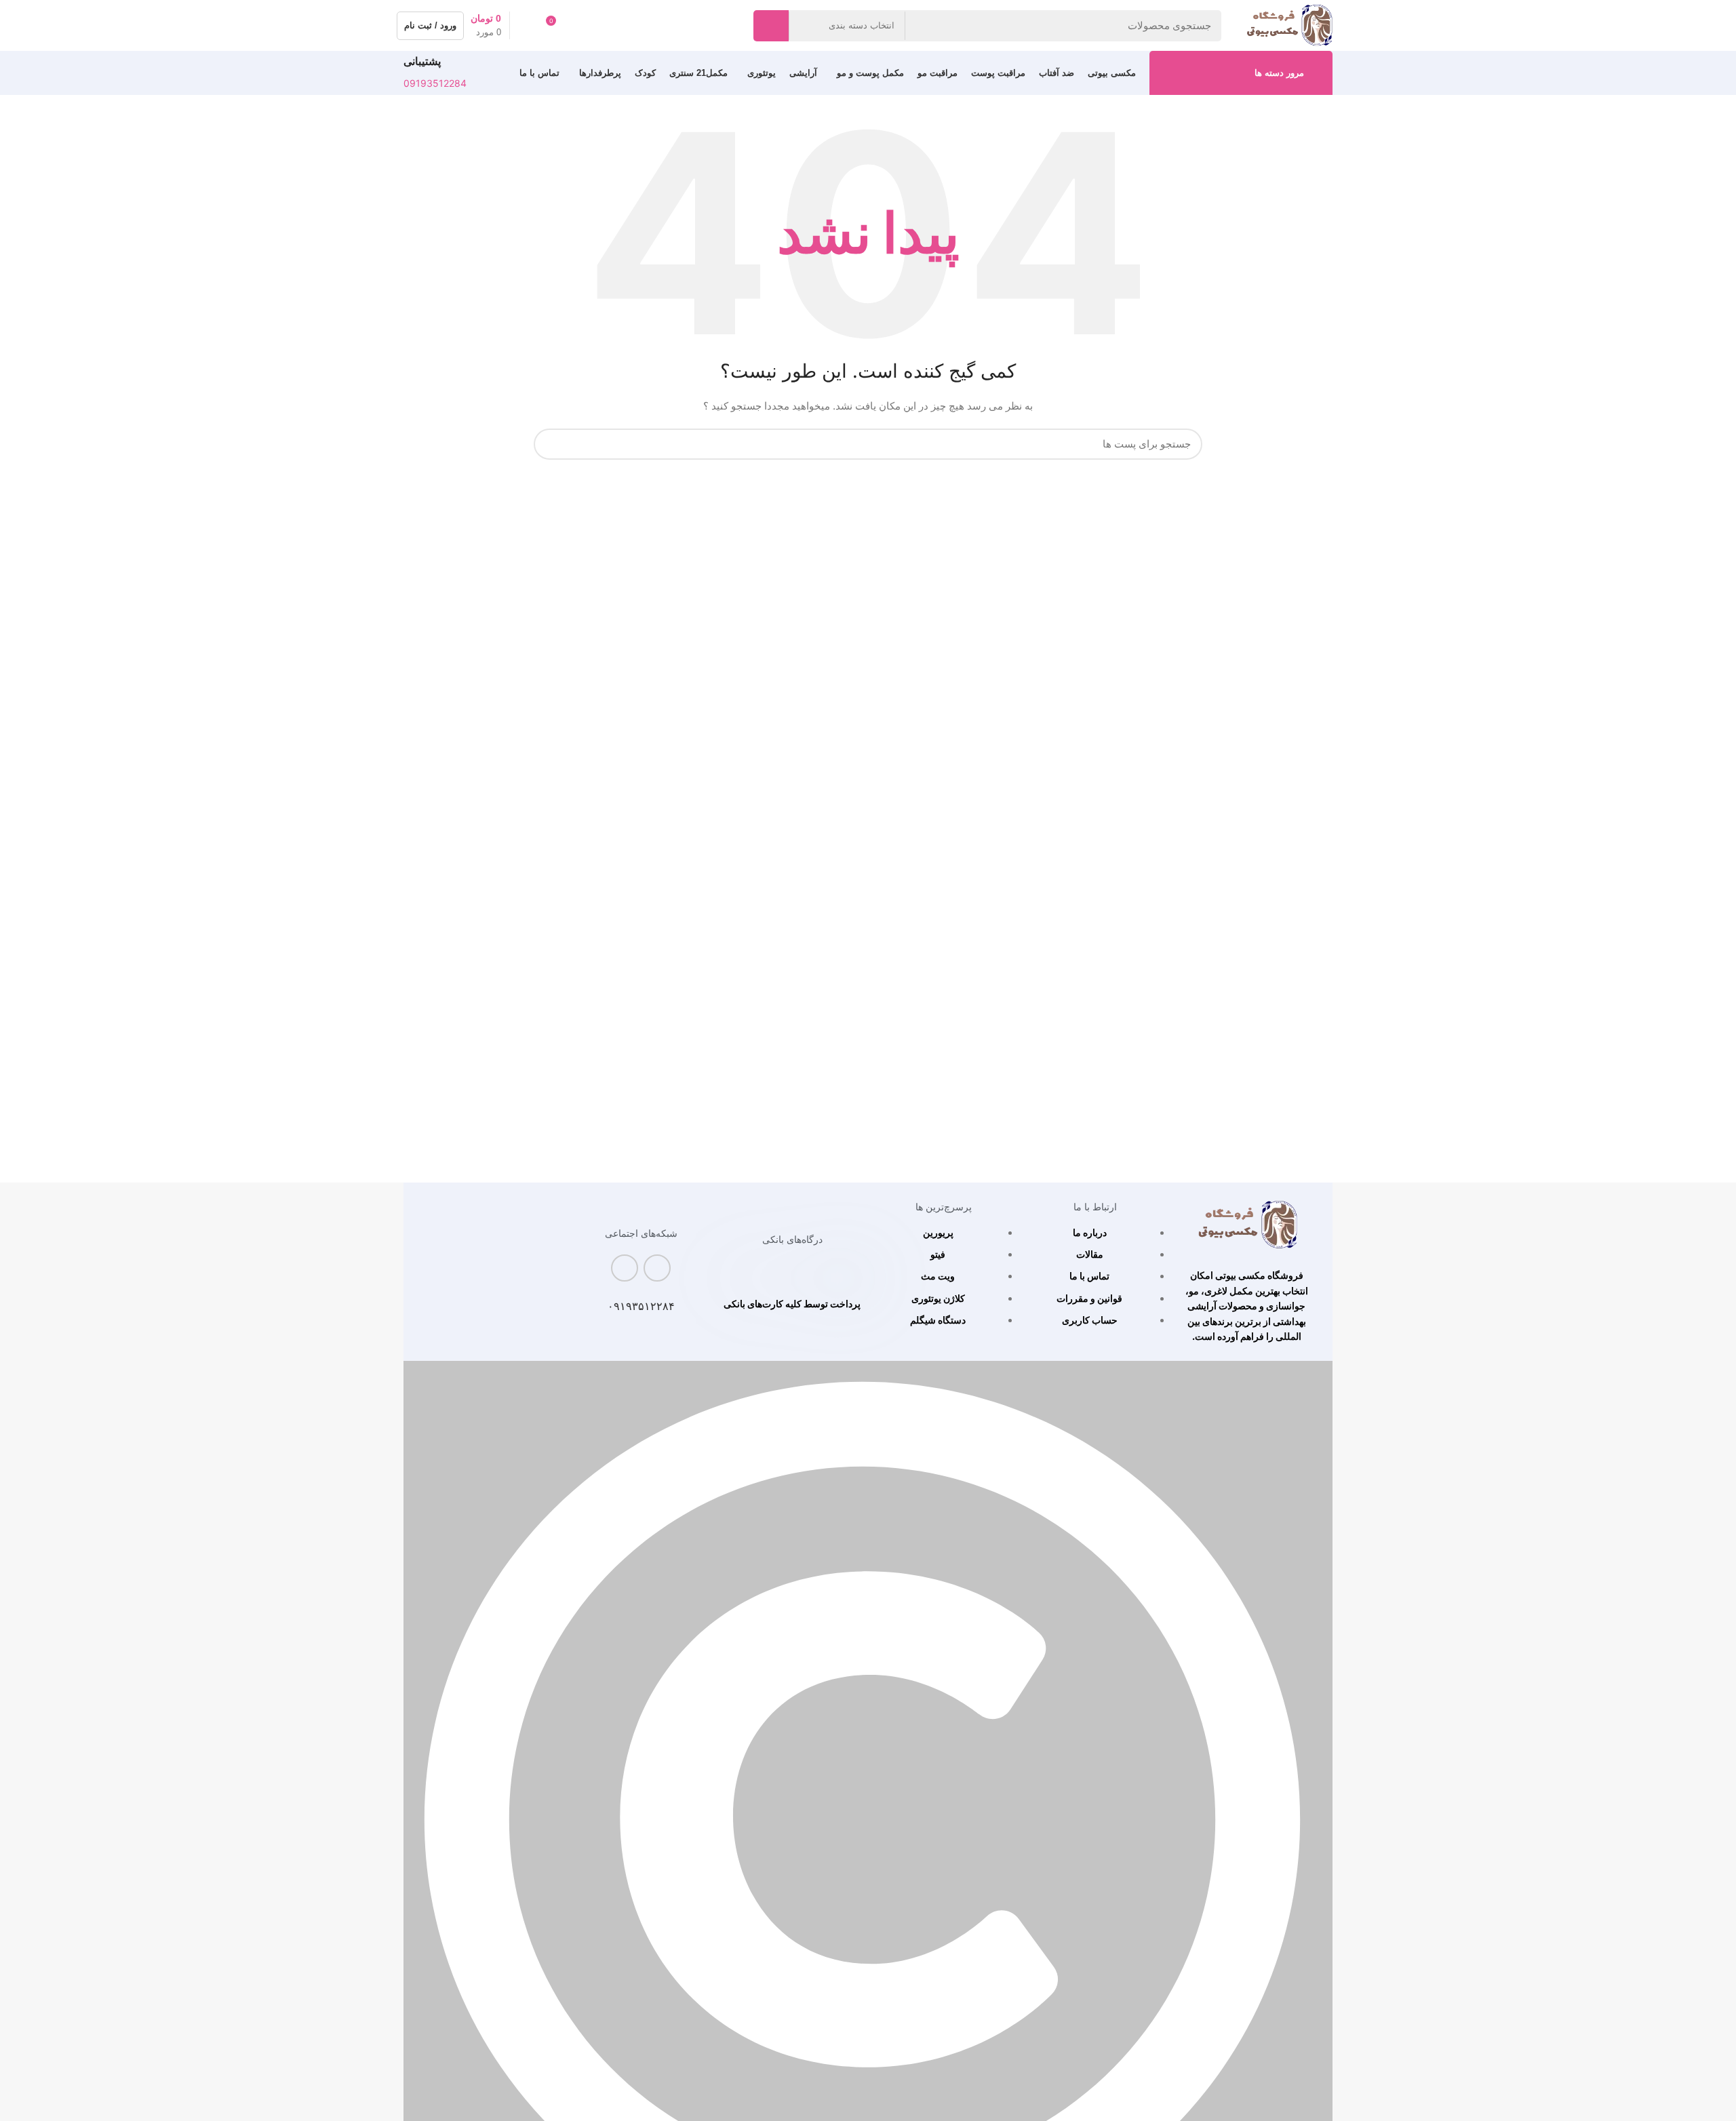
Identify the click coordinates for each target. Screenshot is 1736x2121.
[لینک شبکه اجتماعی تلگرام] (625, 1268)
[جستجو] (771, 26)
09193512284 (435, 83)
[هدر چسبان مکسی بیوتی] (1247, 1225)
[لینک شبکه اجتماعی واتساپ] (657, 1268)
